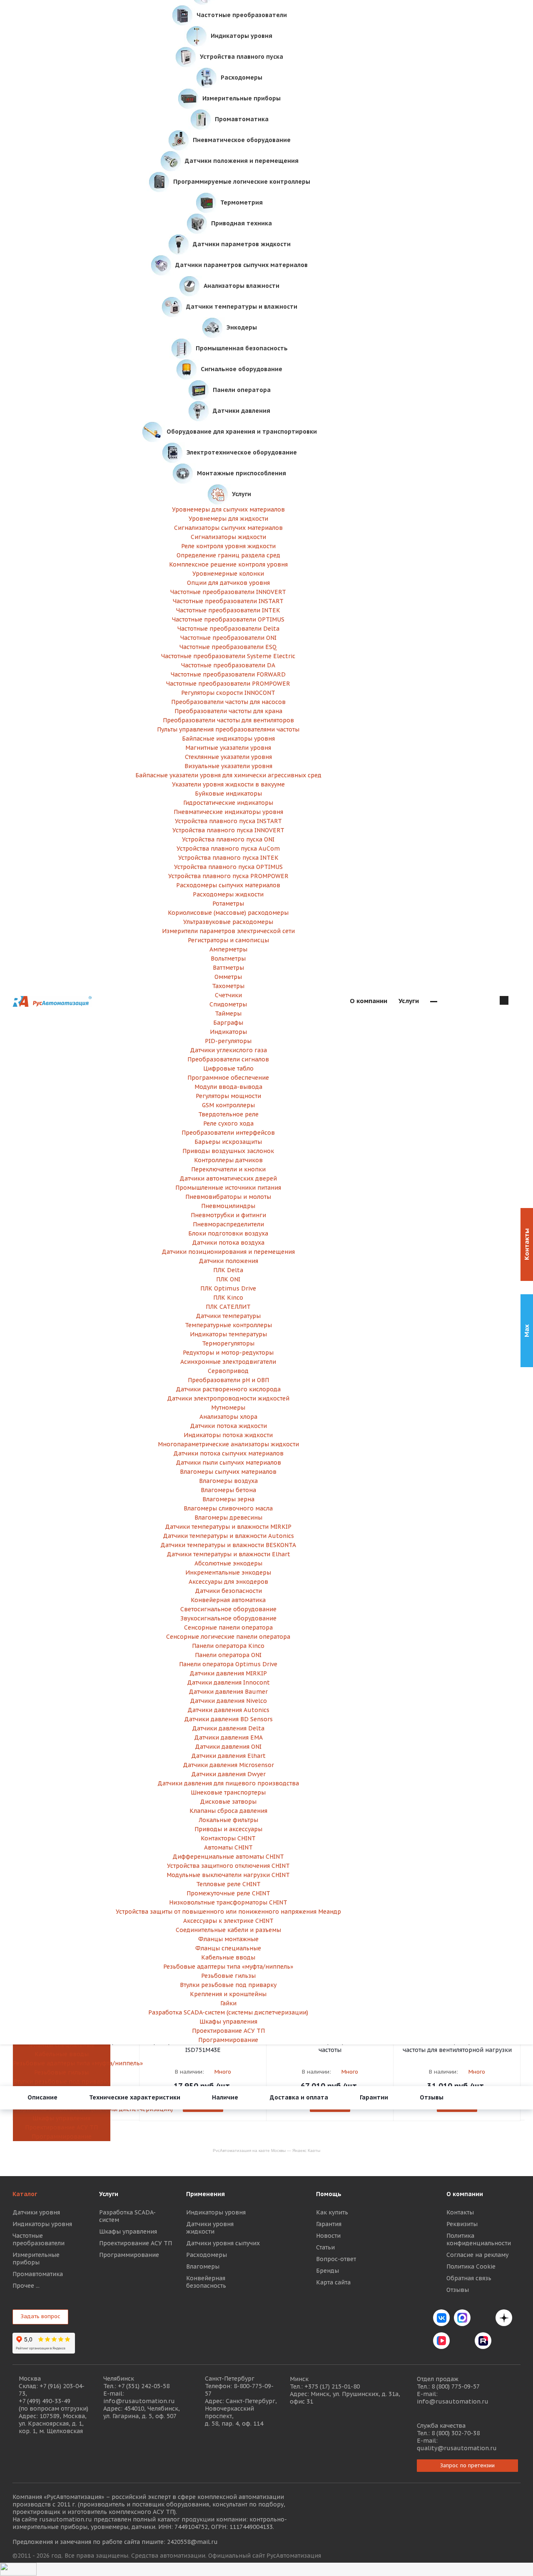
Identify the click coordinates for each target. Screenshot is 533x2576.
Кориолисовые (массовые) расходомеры (228, 913)
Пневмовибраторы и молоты (228, 1197)
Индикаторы (228, 1032)
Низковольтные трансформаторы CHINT (228, 1902)
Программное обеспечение (228, 1078)
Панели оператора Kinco (228, 1646)
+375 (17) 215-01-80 (332, 2386)
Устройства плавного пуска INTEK (228, 858)
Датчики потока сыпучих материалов (228, 1453)
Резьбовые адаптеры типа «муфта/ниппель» (61, 2063)
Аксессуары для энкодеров (228, 1582)
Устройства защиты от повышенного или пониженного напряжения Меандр (228, 1912)
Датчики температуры (228, 1316)
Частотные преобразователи (39, 2239)
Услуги (109, 2194)
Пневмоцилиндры (228, 1206)
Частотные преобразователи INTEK (228, 610)
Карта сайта (333, 2282)
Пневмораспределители (228, 1224)
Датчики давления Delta (228, 1728)
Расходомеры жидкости (228, 894)
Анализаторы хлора (228, 1417)
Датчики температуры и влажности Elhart (228, 1554)
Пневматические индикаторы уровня (228, 812)
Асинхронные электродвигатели (228, 1362)
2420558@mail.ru (192, 2542)
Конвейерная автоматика (228, 1600)
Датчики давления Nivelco (228, 1701)
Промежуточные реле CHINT (228, 1893)
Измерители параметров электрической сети (228, 931)
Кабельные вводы (62, 2054)
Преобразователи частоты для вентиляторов (228, 720)
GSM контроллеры (228, 1105)
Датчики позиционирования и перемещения (228, 1252)
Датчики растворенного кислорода (228, 1389)
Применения (205, 2194)
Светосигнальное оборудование (228, 1609)
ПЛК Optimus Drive (228, 1288)
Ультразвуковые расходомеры (228, 922)
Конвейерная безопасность (206, 2282)
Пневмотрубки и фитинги (228, 1215)
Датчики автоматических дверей (228, 1178)
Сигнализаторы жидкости (228, 537)
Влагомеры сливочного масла (228, 1508)
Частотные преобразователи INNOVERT (228, 592)
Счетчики (228, 995)
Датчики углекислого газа (228, 1050)
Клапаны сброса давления (228, 1811)
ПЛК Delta (228, 1270)
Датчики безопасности (228, 1591)
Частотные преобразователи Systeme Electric (228, 656)
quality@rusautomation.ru (457, 2448)
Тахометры (228, 986)
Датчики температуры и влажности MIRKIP (228, 1527)
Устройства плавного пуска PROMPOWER (228, 876)
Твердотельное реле (228, 1114)
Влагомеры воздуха (228, 1481)
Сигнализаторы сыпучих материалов (228, 528)
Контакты (460, 2212)
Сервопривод (228, 1371)
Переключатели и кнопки (228, 1169)
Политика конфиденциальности (479, 2239)
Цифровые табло (228, 1068)
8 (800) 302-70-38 (456, 2433)
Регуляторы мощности (228, 1096)
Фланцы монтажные (228, 1939)
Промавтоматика (38, 2274)
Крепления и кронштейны (228, 1994)
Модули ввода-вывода (228, 1087)
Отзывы (458, 2290)
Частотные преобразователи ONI (228, 638)
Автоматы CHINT (228, 1847)
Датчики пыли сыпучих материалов (228, 1463)
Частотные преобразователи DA (228, 665)
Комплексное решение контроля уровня (228, 564)
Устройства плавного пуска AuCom (228, 849)
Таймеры (228, 1013)
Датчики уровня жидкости (210, 2228)
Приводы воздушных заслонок (228, 1151)
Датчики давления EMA (228, 1737)
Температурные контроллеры (228, 1325)
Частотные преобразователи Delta (228, 629)
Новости (328, 2236)
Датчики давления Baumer (228, 1692)
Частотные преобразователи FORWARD (228, 674)
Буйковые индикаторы (228, 794)
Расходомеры (207, 2255)
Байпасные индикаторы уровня (228, 739)
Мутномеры (228, 1408)
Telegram (483, 2318)
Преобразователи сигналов (228, 1059)
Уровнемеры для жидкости (228, 519)
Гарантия (329, 2224)
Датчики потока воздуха (228, 1243)
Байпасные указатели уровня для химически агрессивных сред (228, 775)
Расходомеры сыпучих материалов (228, 885)
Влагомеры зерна (228, 1499)
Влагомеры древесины (228, 1518)
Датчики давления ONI (228, 1747)
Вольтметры (228, 959)
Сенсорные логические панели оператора (228, 1637)
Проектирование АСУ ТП (61, 2127)
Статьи (325, 2247)
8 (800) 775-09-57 (456, 2386)
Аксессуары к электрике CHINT (228, 1921)
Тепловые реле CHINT (228, 1884)
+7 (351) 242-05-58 (144, 2386)
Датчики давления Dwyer (228, 1774)
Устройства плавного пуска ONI (228, 839)
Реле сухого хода (228, 1123)
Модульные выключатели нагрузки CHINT (228, 1875)
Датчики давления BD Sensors (228, 1719)
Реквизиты (462, 2224)
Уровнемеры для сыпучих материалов (228, 509)
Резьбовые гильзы (61, 2072)
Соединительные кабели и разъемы (228, 1930)
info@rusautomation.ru (139, 2401)
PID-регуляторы (228, 1041)
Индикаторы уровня (42, 2224)
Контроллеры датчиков (228, 1160)
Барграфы (228, 1023)
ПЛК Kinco (228, 1298)
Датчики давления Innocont (228, 1682)
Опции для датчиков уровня (228, 583)
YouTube (462, 2341)
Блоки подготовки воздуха (228, 1233)
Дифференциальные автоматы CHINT (228, 1857)
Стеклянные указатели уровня (228, 757)
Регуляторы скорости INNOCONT (228, 693)
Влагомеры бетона (228, 1490)
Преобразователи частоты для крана (228, 711)
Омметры (228, 977)
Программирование (62, 2137)
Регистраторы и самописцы (228, 940)
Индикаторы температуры (228, 1334)
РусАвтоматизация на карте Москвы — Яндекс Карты (266, 2150)
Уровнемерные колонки (228, 574)
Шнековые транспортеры (228, 1792)
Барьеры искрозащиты (228, 1142)
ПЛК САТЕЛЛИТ (228, 1307)
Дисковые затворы (228, 1802)
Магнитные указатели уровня (228, 748)
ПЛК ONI (228, 1279)
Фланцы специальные (62, 2045)
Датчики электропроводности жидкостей (228, 1398)
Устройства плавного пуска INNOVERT (228, 830)
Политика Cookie (471, 2266)
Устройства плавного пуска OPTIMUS (228, 867)
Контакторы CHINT (228, 1838)
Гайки (228, 2003)
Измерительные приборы (36, 2259)
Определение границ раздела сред (228, 555)
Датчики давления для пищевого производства (228, 1783)
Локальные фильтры (228, 1820)
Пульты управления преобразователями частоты (228, 729)
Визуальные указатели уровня (228, 766)
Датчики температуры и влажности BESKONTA (228, 1545)
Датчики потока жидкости (228, 1426)
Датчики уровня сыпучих (223, 2243)
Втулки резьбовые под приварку (62, 2082)
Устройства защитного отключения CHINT (228, 1866)
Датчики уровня (36, 2212)
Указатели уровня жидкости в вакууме (228, 784)
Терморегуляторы (228, 1343)
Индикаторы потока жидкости (228, 1435)
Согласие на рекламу (477, 2255)
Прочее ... (26, 2286)
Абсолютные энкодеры (228, 1563)
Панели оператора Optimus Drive (228, 1664)
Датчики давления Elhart (228, 1756)
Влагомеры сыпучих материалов (228, 1472)
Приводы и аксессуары (228, 1829)
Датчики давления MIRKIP (228, 1673)
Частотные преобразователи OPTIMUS (228, 619)
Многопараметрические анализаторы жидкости (228, 1444)
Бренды (328, 2271)
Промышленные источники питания (228, 1188)
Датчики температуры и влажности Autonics (228, 1536)
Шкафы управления (61, 2118)
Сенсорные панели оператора (228, 1627)
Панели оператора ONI (228, 1655)
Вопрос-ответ (336, 2259)
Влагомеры (203, 2266)
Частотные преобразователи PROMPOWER (228, 684)
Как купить (332, 2212)
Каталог (25, 2194)
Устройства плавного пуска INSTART (228, 821)
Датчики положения (228, 1261)
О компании (465, 2194)
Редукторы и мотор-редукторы (228, 1353)
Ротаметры (228, 904)
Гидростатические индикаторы (228, 803)
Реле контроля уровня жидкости (228, 546)
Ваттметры (228, 968)
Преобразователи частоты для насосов (228, 702)
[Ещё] (434, 1001)
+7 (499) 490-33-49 (45, 2401)
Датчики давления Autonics (228, 1710)
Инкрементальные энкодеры (228, 1573)
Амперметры (228, 949)
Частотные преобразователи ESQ (228, 647)
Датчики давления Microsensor (228, 1765)
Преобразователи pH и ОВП (228, 1380)
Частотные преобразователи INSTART (228, 601)
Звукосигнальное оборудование (228, 1618)
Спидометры (228, 1004)
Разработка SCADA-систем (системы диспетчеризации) (228, 2012)
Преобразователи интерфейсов (228, 1133)
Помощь (329, 2194)
